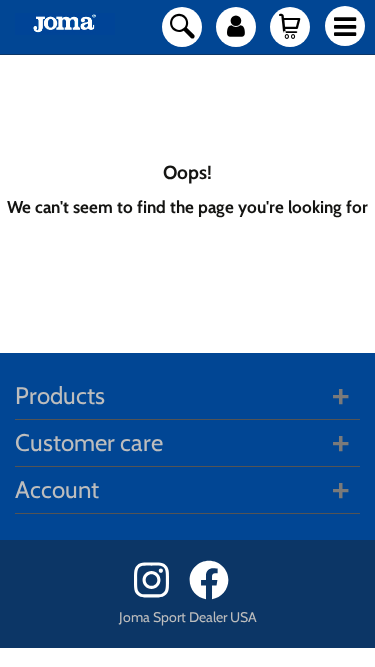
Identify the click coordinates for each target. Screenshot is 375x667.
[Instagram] (159, 594)
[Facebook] (215, 594)
